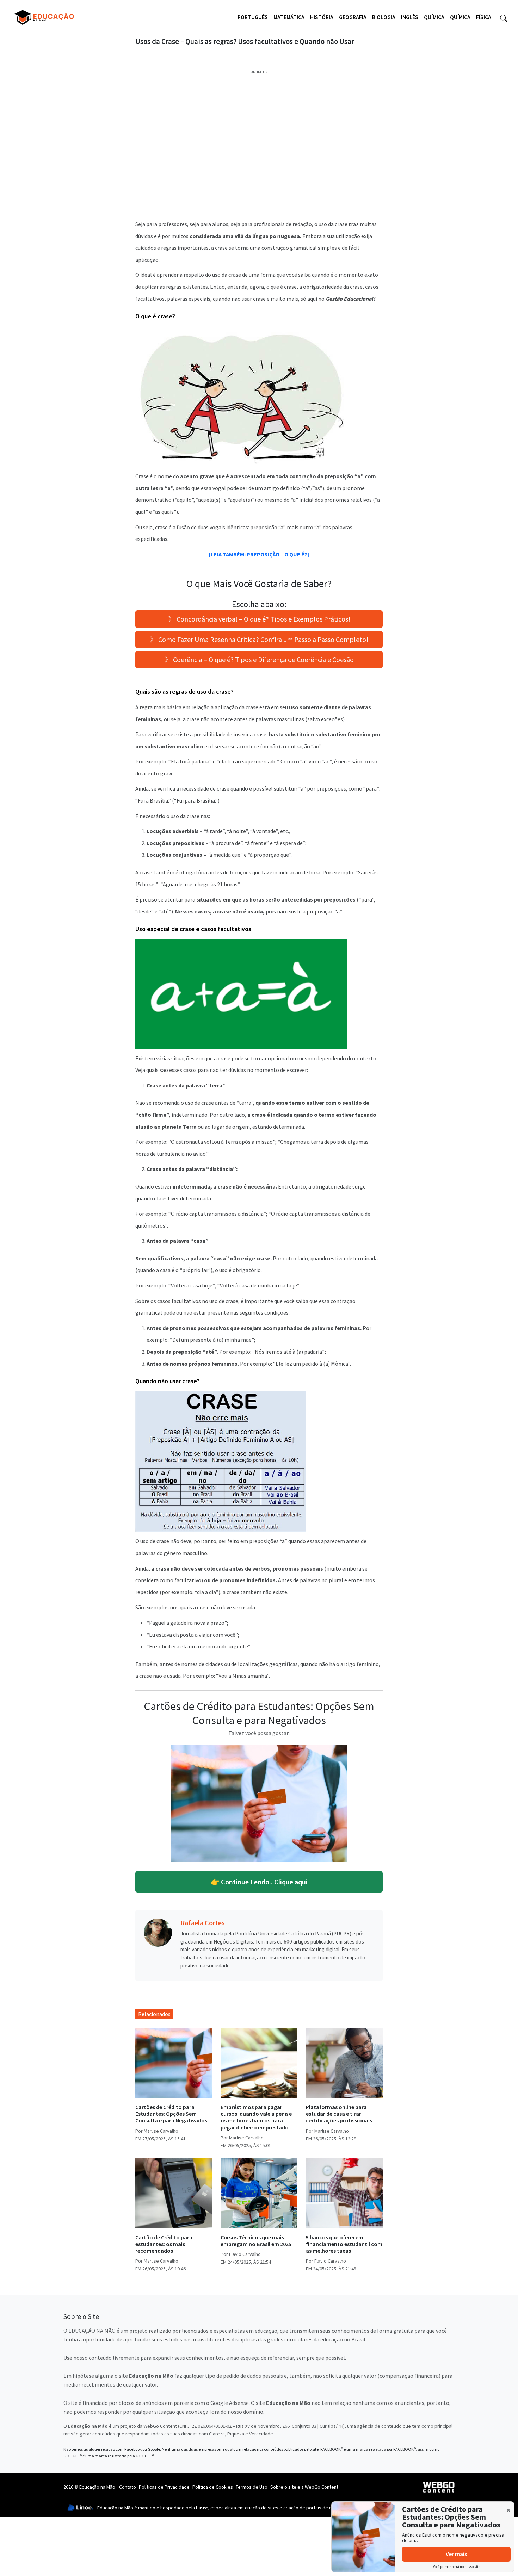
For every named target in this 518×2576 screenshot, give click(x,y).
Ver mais (456, 2554)
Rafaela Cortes (203, 1923)
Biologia (384, 17)
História (322, 17)
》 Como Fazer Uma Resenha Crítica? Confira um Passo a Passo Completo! (259, 639)
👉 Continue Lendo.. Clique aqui (259, 1882)
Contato (128, 2487)
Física (484, 17)
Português (253, 17)
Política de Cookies (213, 2487)
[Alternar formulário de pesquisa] (504, 17)
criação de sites (262, 2508)
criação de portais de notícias (314, 2508)
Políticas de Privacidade (164, 2487)
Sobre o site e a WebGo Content (304, 2487)
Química (434, 17)
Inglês (410, 17)
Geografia (353, 17)
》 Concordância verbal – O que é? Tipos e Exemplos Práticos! (259, 619)
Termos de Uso (252, 2487)
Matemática (289, 17)
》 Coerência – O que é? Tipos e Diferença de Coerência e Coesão (259, 659)
